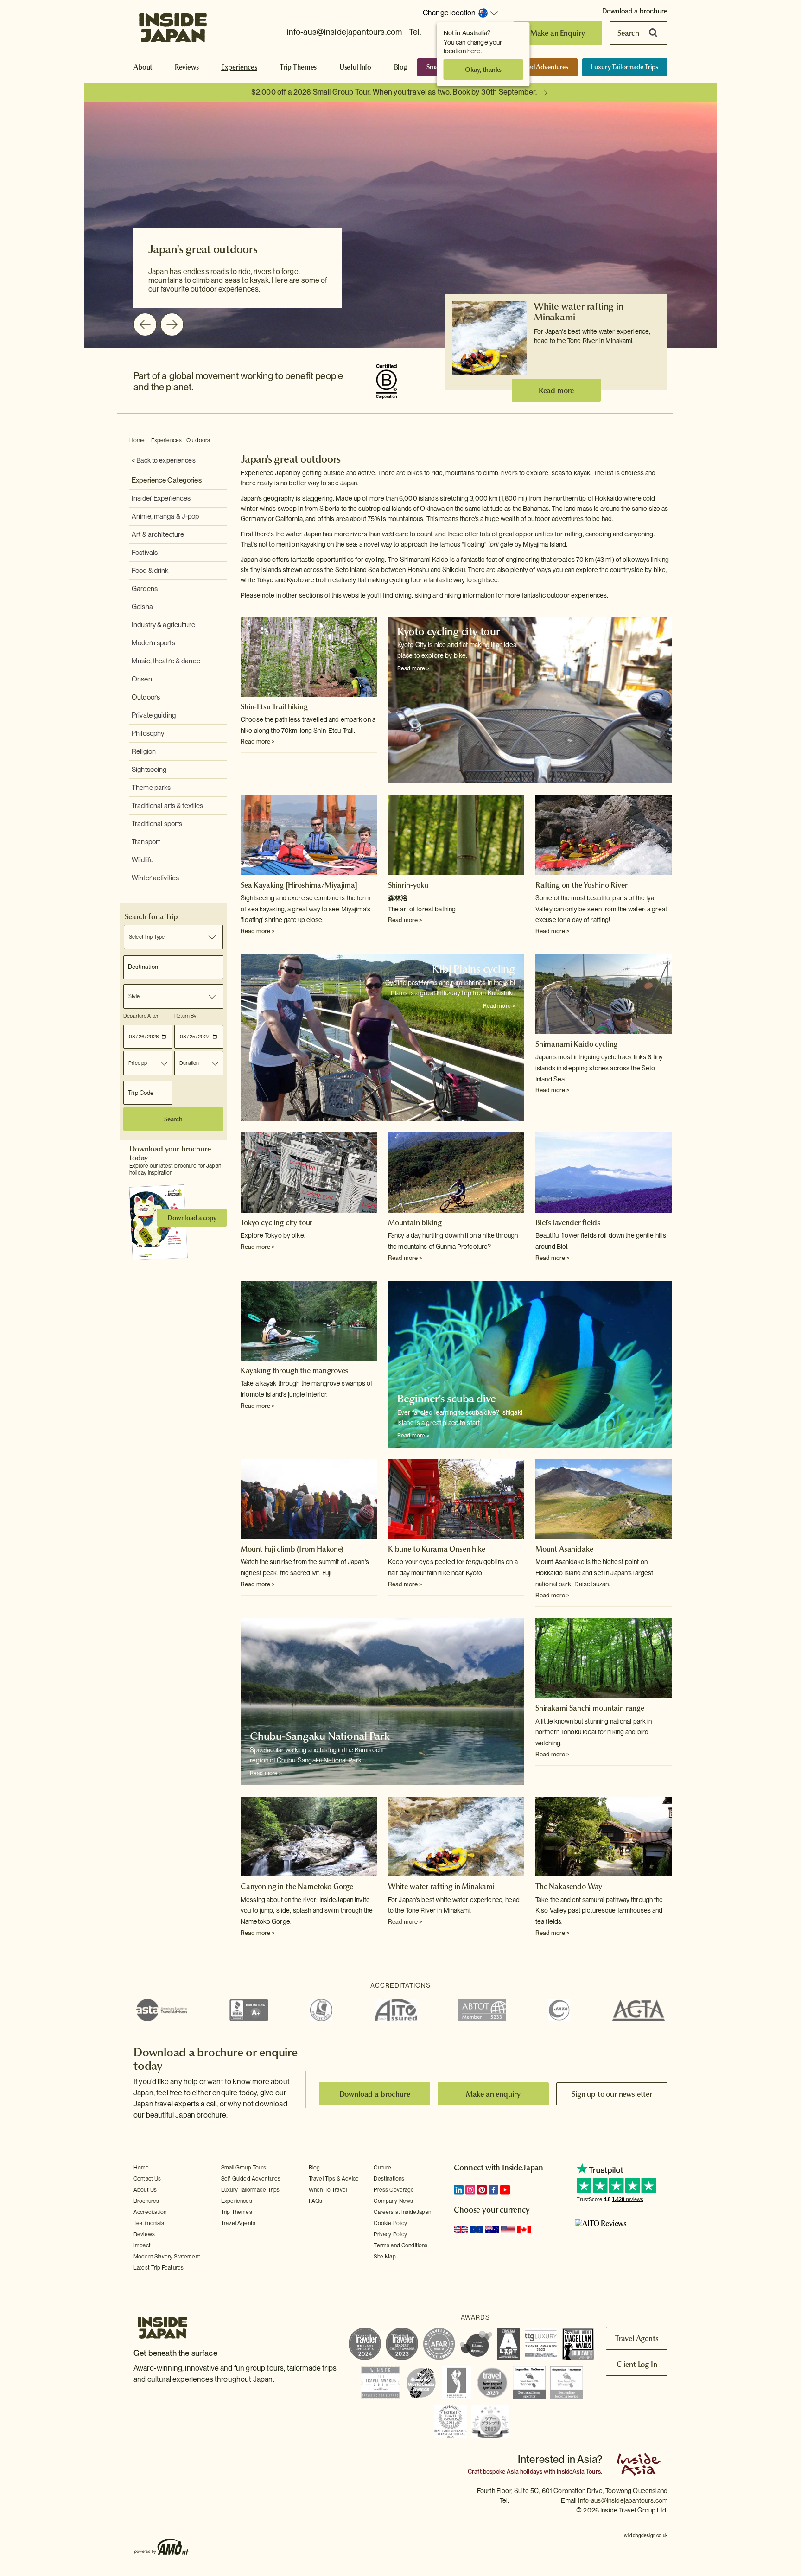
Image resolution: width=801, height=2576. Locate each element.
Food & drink (150, 571)
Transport (146, 842)
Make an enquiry (493, 2094)
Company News (393, 2201)
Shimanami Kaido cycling (576, 1044)
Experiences (239, 67)
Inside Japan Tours (173, 25)
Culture (382, 2168)
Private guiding (154, 715)
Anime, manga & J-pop (165, 516)
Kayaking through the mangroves (294, 1370)
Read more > (258, 741)
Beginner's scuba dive (447, 1399)
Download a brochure (635, 11)
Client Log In (637, 2364)
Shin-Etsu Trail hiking (274, 706)
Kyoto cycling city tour (449, 631)
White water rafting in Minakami (579, 312)
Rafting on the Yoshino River (582, 885)
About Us (145, 2190)
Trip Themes (298, 67)
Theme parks (151, 788)
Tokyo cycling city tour (277, 1222)
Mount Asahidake (564, 1549)
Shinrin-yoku (408, 885)
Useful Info (355, 67)
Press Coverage (394, 2190)
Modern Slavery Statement (167, 2257)
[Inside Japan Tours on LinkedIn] (459, 2190)
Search (628, 33)
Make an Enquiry (558, 33)
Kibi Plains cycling (474, 969)
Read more (556, 390)
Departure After (141, 1016)
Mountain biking (415, 1222)
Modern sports (153, 643)
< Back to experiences (164, 460)
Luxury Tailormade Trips (625, 67)
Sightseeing (149, 770)
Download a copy (192, 1218)
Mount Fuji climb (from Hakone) (292, 1549)
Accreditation (150, 2212)
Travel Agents (238, 2223)
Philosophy (148, 733)
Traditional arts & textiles (168, 806)
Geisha (142, 607)
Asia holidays (524, 2471)
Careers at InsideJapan (402, 2212)
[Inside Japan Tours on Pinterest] (482, 2190)
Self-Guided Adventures (535, 67)
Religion (144, 751)
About (143, 67)
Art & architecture (158, 534)
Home (137, 440)
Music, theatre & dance (166, 661)
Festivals (145, 553)
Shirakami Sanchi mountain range (590, 1708)
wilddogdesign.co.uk (646, 2535)
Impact (142, 2245)
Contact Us (147, 2179)
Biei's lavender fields (568, 1222)
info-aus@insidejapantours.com (345, 32)
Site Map (385, 2257)
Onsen (142, 679)
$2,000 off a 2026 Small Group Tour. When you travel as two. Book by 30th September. (394, 92)
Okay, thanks (483, 70)
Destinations (389, 2179)
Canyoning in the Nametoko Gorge (297, 1886)
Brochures (146, 2201)
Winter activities (155, 878)
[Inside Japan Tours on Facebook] (493, 2190)
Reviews (187, 67)
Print (667, 441)
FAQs (316, 2201)
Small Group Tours (244, 2168)
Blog (401, 67)
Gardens (145, 589)
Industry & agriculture (163, 625)
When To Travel (328, 2190)
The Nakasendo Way (569, 1886)
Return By (185, 1016)
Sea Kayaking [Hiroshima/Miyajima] (299, 885)
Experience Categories (167, 480)
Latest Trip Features (159, 2268)
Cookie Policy (390, 2223)
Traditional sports (157, 824)
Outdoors (198, 440)
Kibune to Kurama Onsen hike (437, 1549)
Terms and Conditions (400, 2245)
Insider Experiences (161, 498)
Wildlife (143, 860)
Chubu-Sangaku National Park (320, 1736)
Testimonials (149, 2223)
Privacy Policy (390, 2234)
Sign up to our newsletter (612, 2094)
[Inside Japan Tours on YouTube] (505, 2190)
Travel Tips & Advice (334, 2179)
